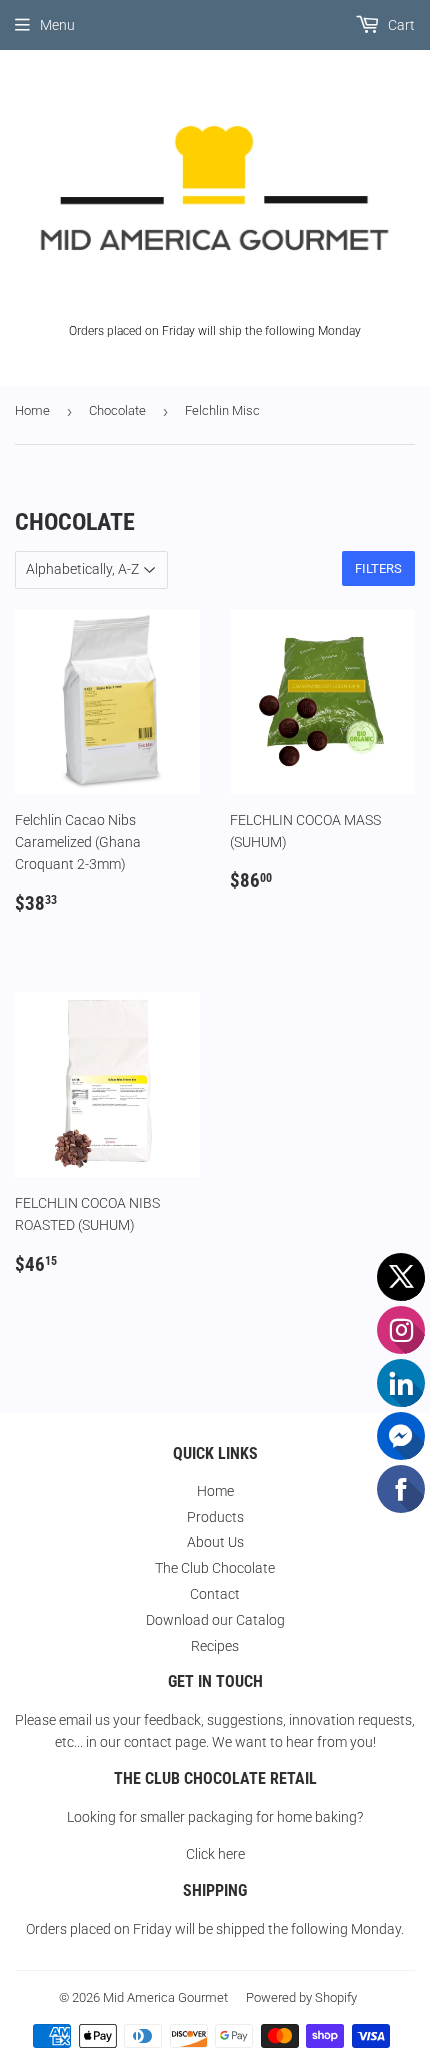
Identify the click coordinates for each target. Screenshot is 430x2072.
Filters (378, 568)
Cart (400, 25)
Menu (57, 25)
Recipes (215, 1646)
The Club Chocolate (215, 1568)
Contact (215, 1594)
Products (215, 1517)
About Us (215, 1542)
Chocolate (117, 410)
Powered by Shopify (301, 1997)
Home (32, 410)
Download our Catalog (215, 1620)
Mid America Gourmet (165, 1997)
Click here (215, 1854)
